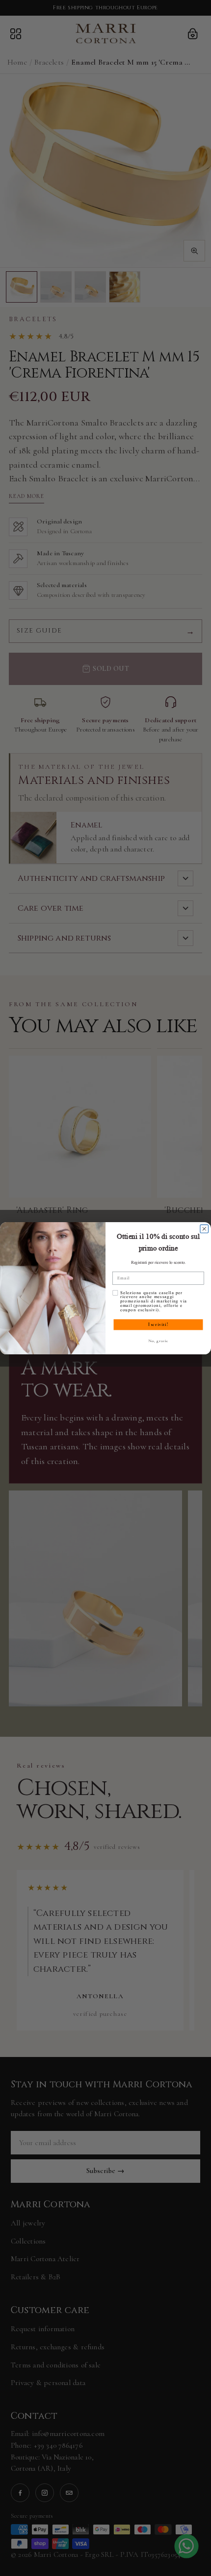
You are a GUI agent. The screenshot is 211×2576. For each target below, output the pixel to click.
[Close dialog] (204, 1229)
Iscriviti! (158, 1324)
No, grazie (158, 1341)
